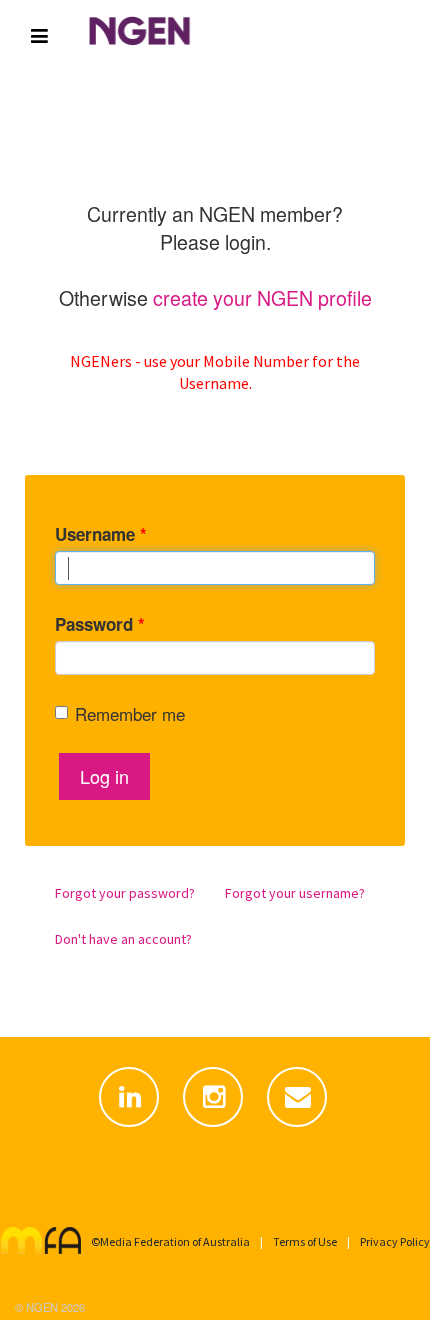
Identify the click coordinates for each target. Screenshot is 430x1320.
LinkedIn (131, 1127)
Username (101, 534)
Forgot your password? (125, 893)
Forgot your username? (295, 893)
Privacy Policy (395, 1241)
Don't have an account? (123, 939)
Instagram (215, 1127)
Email (299, 1127)
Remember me (130, 713)
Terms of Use (305, 1241)
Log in (104, 776)
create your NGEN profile (262, 297)
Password (100, 624)
